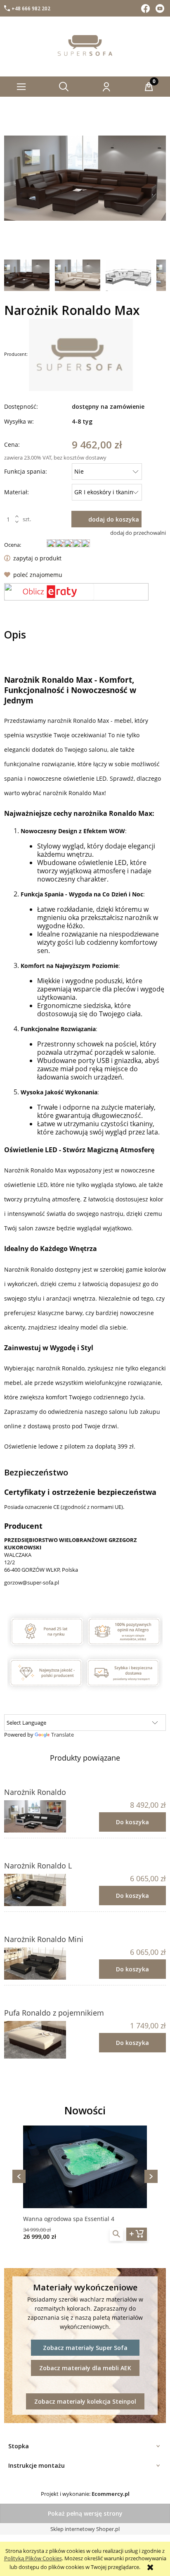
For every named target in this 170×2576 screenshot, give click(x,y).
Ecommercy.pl (111, 2494)
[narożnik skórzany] (27, 274)
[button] (21, 87)
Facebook (146, 8)
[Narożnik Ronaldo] (45, 1816)
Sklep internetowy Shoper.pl (85, 2529)
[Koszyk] (149, 87)
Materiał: (17, 492)
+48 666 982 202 (31, 8)
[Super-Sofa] (81, 354)
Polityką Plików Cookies (33, 2558)
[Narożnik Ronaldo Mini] (45, 1964)
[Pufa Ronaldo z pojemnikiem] (45, 2040)
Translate (63, 1735)
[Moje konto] (106, 87)
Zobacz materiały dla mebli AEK (85, 2368)
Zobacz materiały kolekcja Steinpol (85, 2401)
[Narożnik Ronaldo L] (45, 1890)
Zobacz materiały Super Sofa (85, 2348)
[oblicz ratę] (76, 592)
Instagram (161, 8)
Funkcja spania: (26, 471)
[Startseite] (85, 45)
